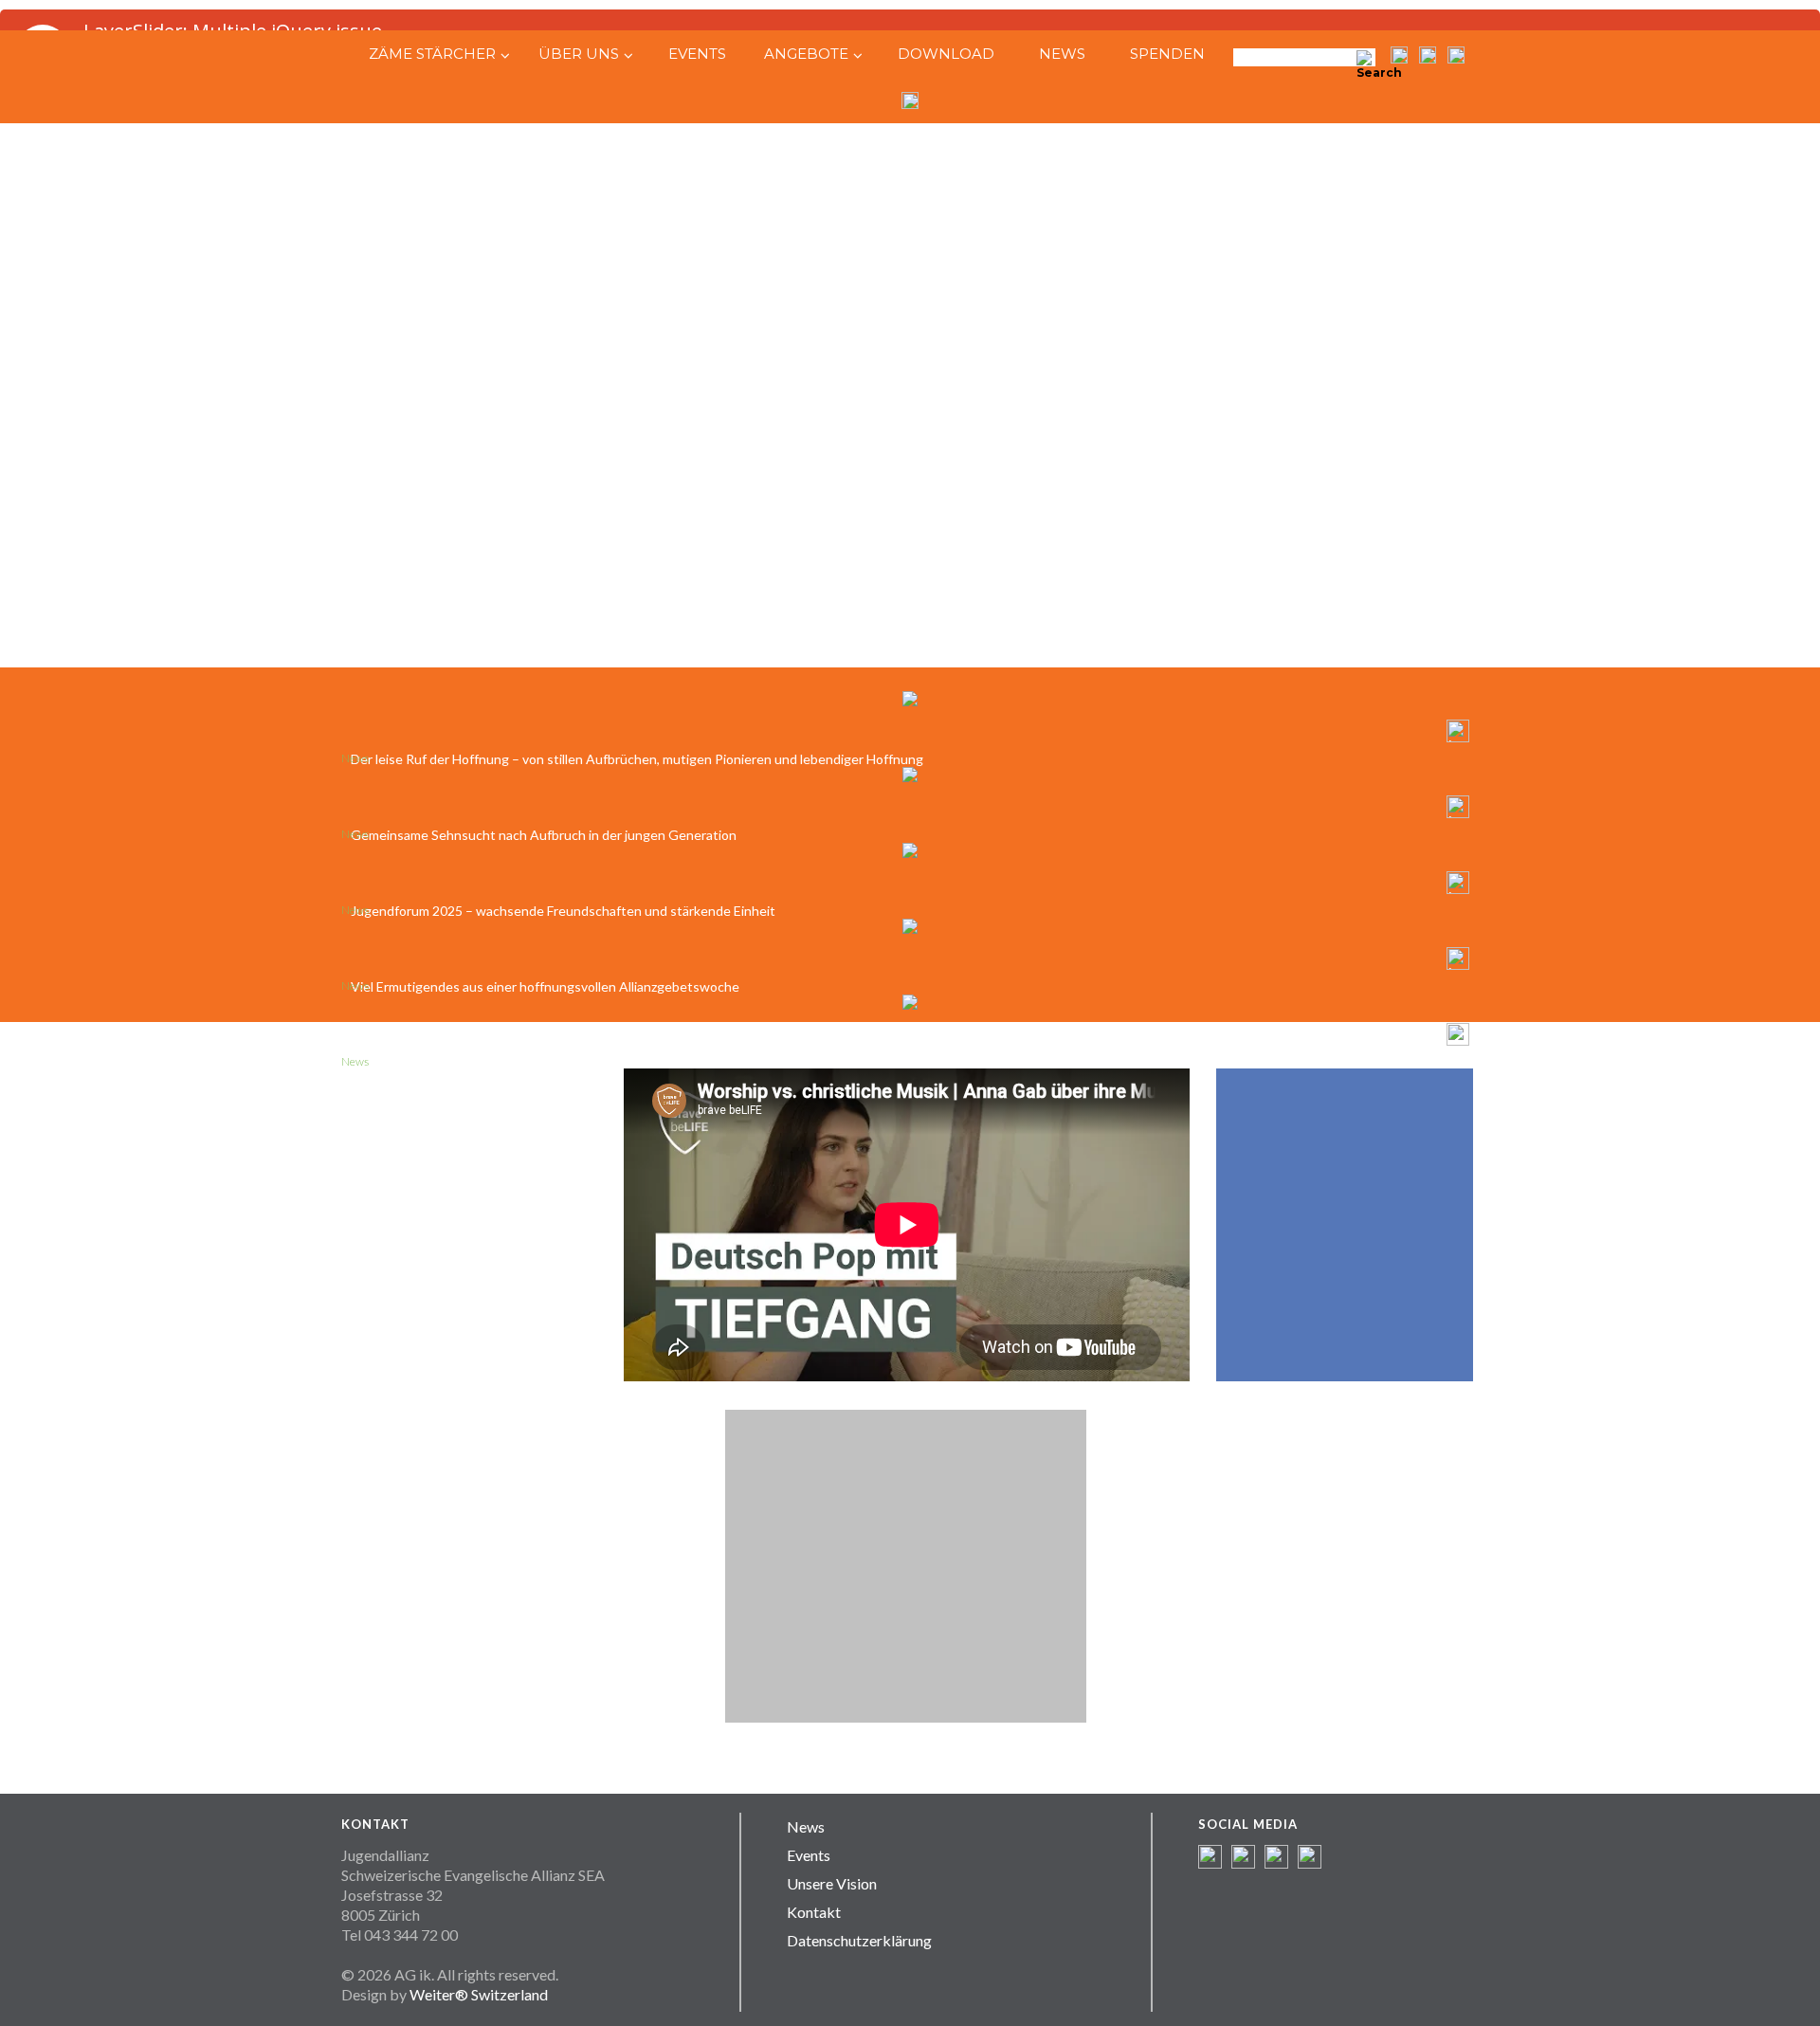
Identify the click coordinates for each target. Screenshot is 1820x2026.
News (806, 1826)
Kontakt (814, 1912)
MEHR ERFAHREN (469, 1236)
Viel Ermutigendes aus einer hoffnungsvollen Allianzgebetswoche (545, 986)
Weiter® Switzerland (479, 1994)
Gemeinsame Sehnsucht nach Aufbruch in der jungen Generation (544, 835)
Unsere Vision (832, 1883)
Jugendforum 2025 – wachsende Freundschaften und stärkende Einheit (563, 911)
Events (809, 1855)
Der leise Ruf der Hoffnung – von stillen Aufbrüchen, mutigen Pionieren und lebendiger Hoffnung (637, 759)
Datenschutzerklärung (859, 1940)
